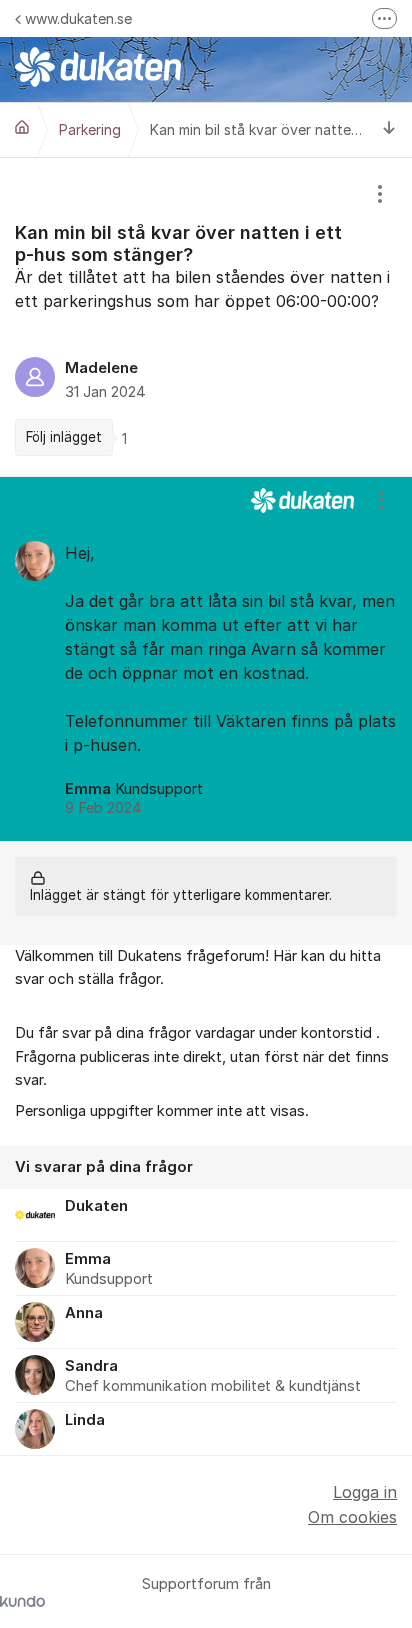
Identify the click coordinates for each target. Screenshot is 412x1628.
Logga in (365, 1492)
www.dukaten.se (78, 18)
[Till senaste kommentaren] (389, 129)
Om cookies (352, 1517)
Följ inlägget (64, 437)
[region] (206, 317)
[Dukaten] (22, 127)
